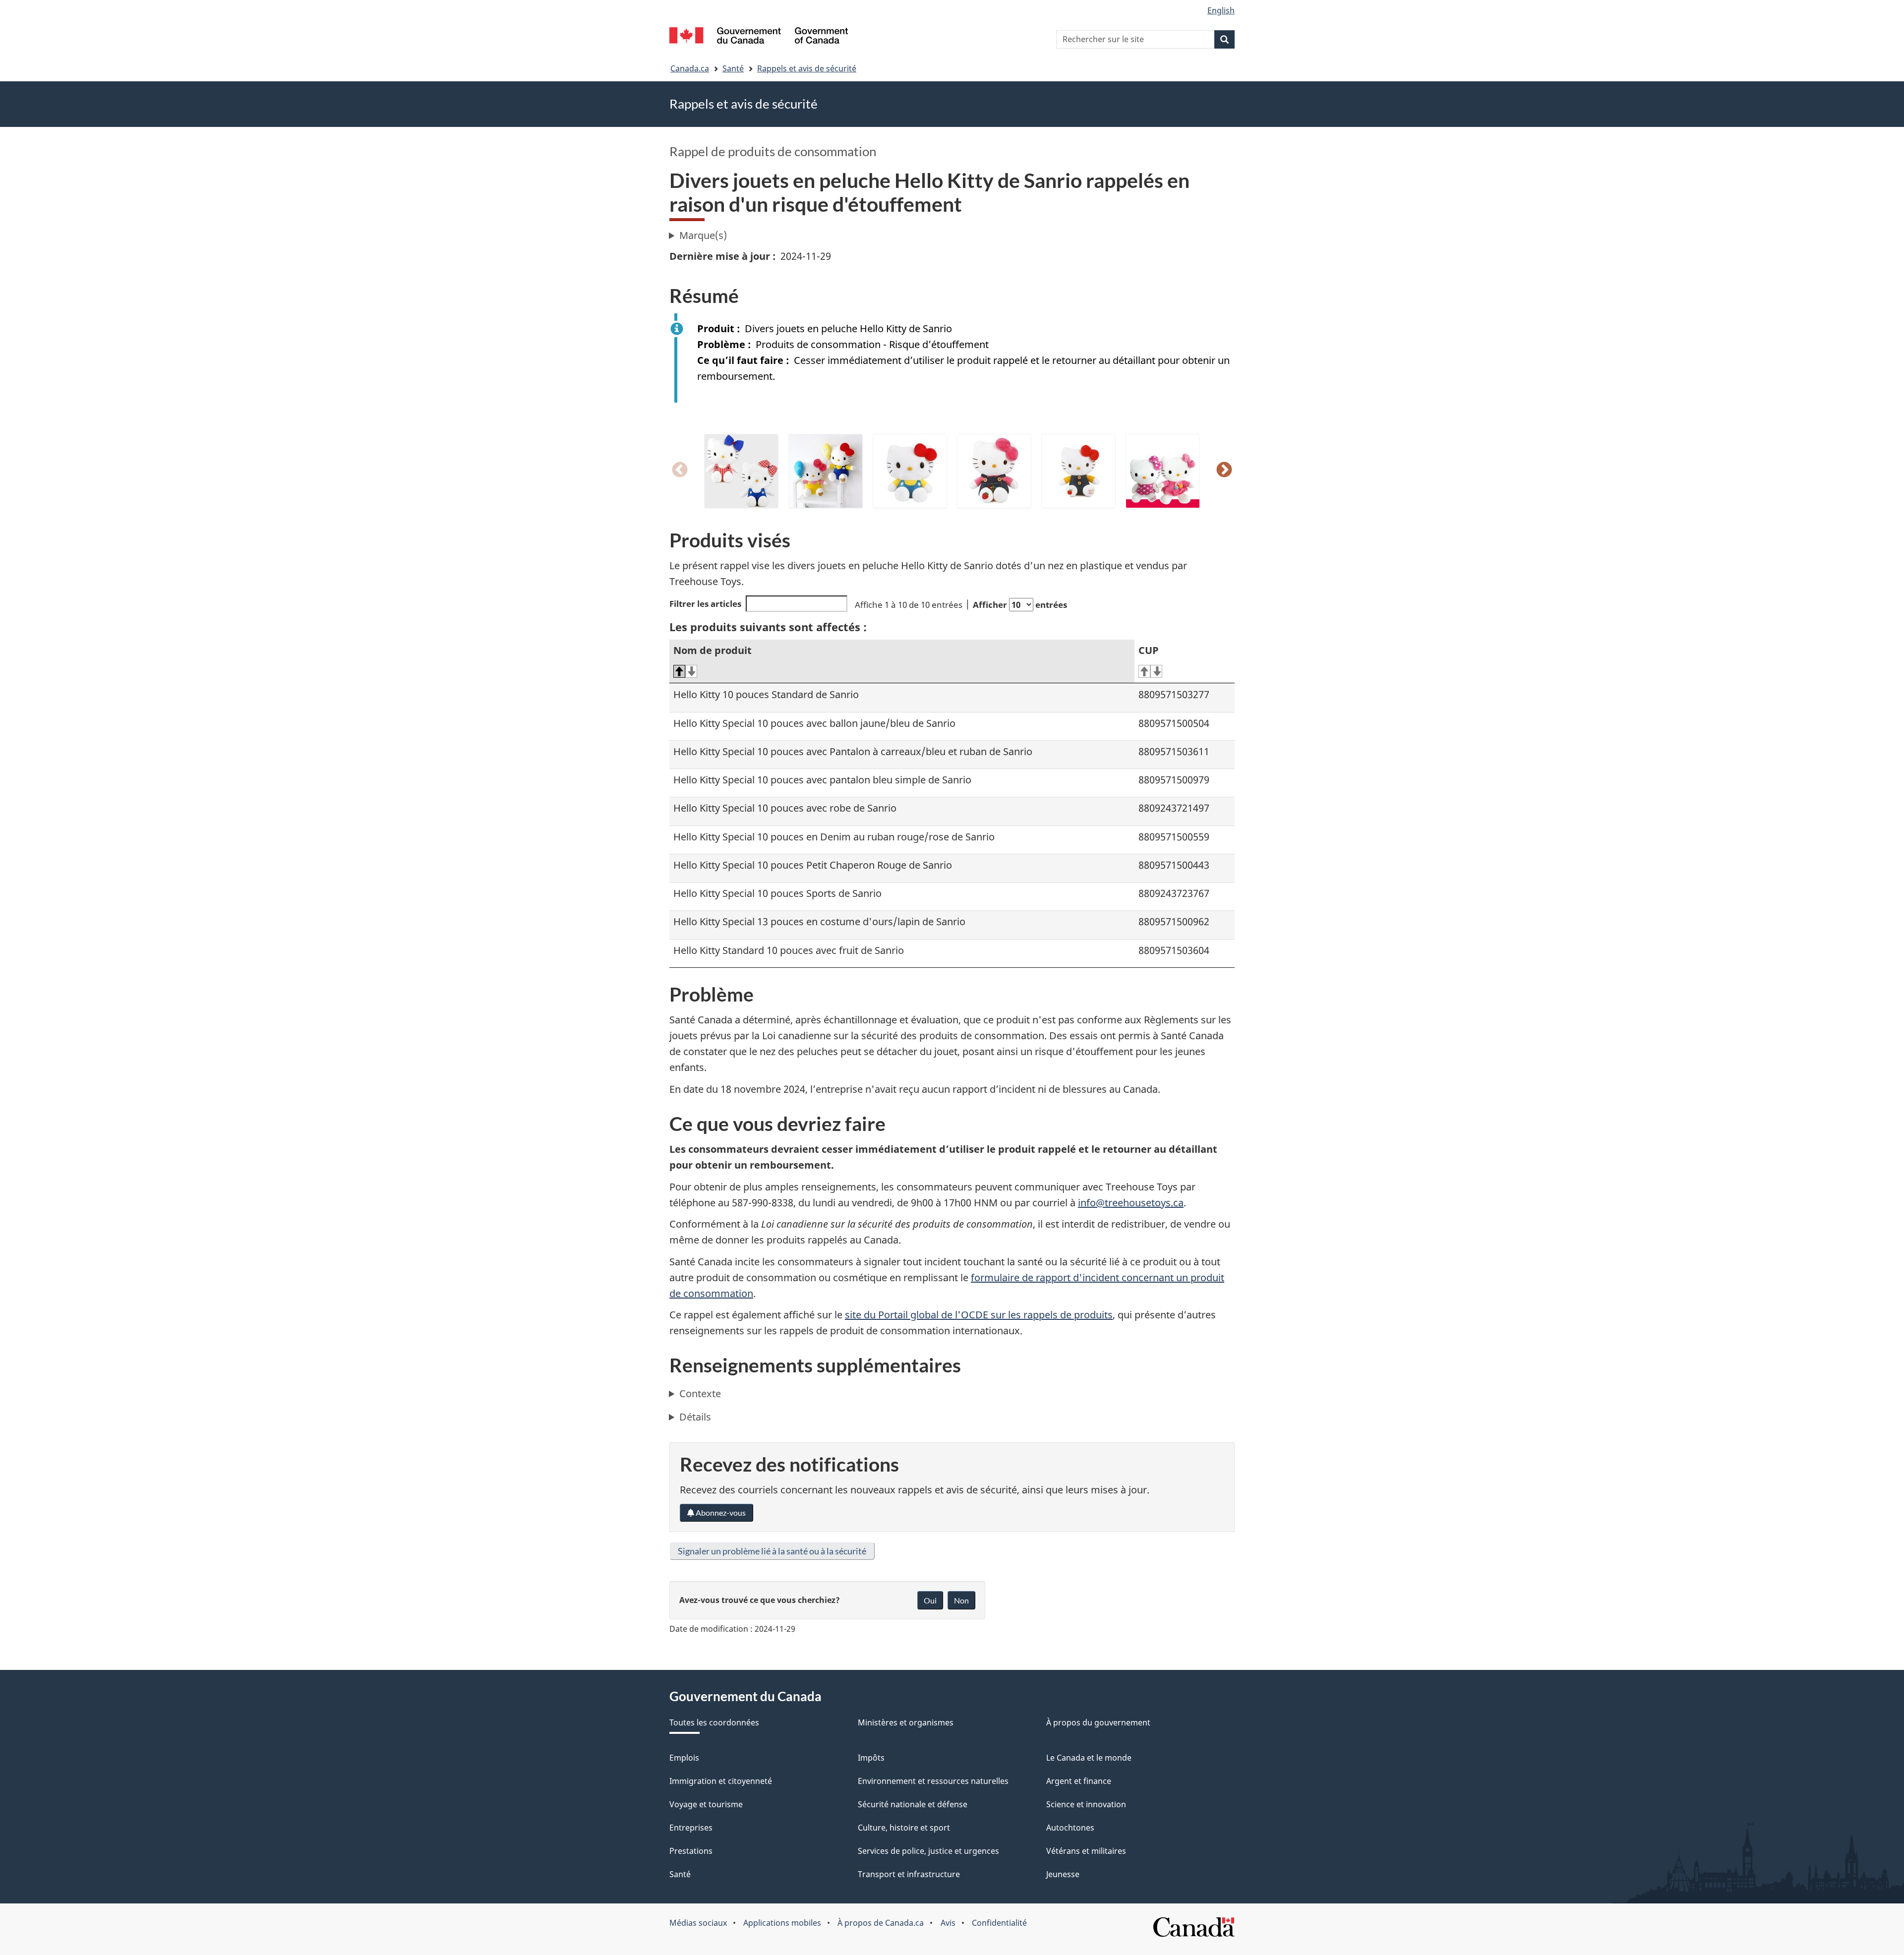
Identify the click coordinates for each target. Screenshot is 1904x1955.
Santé (733, 68)
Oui (930, 1600)
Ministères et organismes (906, 1722)
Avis (948, 1923)
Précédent (680, 471)
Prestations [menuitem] (691, 1851)
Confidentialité (999, 1923)
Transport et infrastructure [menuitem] (909, 1874)
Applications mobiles (782, 1923)
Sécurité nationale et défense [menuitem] (913, 1804)
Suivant (1224, 471)
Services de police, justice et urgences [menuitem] (928, 1851)
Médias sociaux (698, 1923)
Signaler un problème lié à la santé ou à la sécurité (772, 1551)
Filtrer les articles (705, 604)
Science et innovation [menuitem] (1086, 1804)
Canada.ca (690, 68)
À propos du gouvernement (1098, 1722)
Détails (695, 1417)
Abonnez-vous (720, 1512)
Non (961, 1600)
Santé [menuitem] (680, 1874)
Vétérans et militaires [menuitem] (1086, 1851)
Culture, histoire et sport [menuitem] (904, 1828)
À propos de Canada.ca (881, 1923)
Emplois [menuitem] (684, 1758)
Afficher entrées (1020, 605)
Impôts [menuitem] (871, 1758)
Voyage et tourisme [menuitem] (706, 1804)
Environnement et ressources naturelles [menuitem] (933, 1781)
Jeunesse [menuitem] (1063, 1874)
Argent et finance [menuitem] (1079, 1781)
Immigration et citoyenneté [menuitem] (721, 1781)
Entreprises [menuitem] (691, 1828)
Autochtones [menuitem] (1070, 1828)
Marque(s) (703, 235)
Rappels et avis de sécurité (807, 68)
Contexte (700, 1393)
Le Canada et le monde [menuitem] (1089, 1758)
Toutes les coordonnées (714, 1722)
